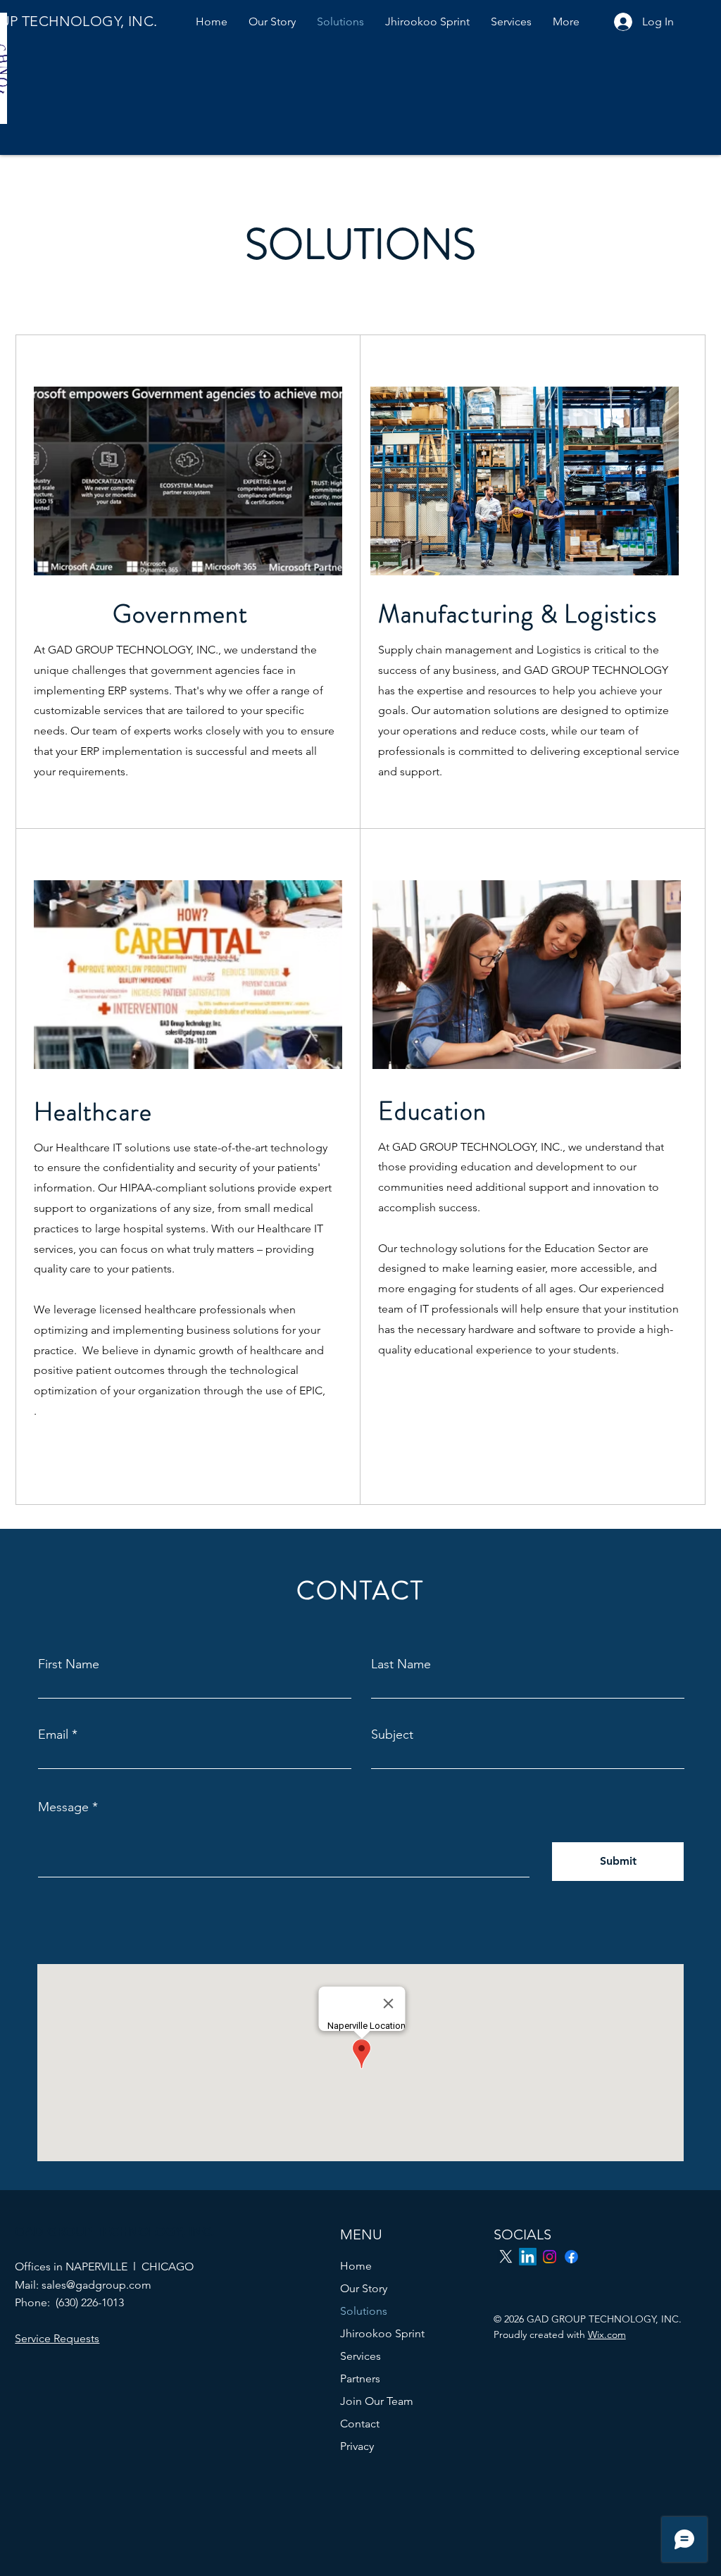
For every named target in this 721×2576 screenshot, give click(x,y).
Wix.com (607, 2334)
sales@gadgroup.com (96, 2285)
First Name (69, 1664)
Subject (392, 1734)
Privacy (357, 2446)
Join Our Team (377, 2401)
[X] (506, 2257)
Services (360, 2356)
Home (356, 2266)
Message (63, 1807)
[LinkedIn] (528, 2257)
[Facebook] (571, 2257)
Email (53, 1734)
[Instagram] (550, 2257)
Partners (360, 2378)
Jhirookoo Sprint (382, 2333)
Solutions (364, 2311)
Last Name (401, 1664)
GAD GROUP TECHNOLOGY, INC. (114, 2231)
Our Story (364, 2288)
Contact (360, 2424)
